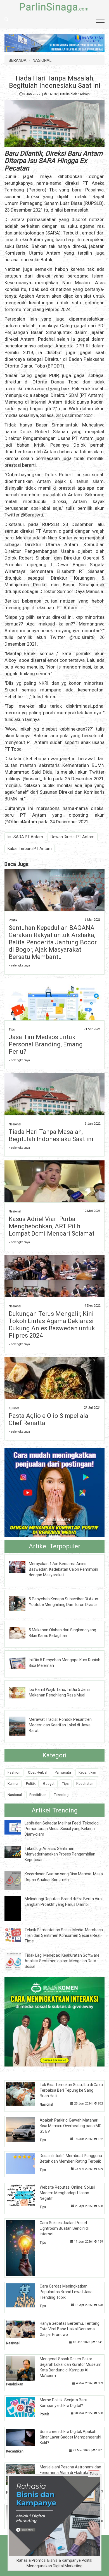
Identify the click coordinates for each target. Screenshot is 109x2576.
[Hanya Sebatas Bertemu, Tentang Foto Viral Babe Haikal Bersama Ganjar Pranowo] (25, 2329)
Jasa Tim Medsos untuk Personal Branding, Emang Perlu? (46, 1044)
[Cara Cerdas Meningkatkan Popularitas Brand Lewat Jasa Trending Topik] (25, 2295)
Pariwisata (63, 1772)
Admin (85, 94)
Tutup (94, 2474)
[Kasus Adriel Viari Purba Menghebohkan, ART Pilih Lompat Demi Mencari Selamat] (55, 1184)
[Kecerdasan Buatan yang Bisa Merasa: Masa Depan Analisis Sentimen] (17, 1880)
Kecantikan (87, 1772)
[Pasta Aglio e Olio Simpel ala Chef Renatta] (55, 1390)
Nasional (15, 1124)
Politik (13, 920)
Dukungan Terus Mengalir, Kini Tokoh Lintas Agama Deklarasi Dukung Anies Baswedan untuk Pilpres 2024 (52, 1325)
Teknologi (62, 1795)
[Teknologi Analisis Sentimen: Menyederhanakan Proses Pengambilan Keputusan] (17, 1851)
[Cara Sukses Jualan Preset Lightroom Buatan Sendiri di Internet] (25, 2248)
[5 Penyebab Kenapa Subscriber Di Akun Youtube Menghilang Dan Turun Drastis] (21, 1603)
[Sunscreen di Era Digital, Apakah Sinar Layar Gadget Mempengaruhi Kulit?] (25, 2437)
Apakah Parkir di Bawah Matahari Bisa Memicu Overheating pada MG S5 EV (71, 2126)
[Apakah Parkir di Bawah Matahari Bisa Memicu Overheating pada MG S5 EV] (25, 2129)
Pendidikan (38, 1795)
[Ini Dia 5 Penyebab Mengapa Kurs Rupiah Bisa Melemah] (21, 1662)
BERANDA (18, 60)
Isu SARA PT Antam (25, 837)
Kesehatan (85, 1784)
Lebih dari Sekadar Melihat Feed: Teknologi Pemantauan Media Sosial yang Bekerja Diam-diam (62, 1829)
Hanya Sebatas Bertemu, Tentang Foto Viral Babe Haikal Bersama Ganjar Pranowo (70, 2329)
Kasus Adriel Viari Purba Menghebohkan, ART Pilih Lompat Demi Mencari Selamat (52, 1226)
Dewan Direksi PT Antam (73, 837)
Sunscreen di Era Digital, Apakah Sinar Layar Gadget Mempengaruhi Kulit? (70, 2437)
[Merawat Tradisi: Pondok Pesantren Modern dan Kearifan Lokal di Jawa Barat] (21, 1726)
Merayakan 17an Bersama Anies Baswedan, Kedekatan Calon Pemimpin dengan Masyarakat (63, 1569)
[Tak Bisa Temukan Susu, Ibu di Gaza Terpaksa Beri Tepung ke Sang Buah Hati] (25, 2093)
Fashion (14, 1772)
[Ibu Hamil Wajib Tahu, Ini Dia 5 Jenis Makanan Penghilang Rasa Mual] (21, 1692)
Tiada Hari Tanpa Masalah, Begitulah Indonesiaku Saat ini (51, 1135)
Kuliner (14, 1408)
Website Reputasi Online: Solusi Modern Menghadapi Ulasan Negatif (67, 2193)
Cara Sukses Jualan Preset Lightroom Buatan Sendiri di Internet (64, 2228)
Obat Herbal (38, 1772)
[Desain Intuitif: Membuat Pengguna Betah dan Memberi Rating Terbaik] (25, 2163)
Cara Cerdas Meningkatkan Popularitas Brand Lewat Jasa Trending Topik (66, 2292)
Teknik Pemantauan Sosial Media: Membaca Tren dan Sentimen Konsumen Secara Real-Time (64, 1935)
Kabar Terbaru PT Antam (30, 849)
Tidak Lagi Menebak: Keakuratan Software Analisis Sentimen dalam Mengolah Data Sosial (62, 1961)
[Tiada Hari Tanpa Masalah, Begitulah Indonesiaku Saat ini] (55, 1096)
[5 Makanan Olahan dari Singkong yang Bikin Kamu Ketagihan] (21, 1633)
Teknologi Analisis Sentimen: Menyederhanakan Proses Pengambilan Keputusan (60, 1854)
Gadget (49, 1784)
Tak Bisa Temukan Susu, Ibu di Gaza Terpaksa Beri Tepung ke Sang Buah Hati (71, 2090)
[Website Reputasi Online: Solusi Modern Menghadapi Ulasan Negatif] (25, 2195)
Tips (12, 1029)
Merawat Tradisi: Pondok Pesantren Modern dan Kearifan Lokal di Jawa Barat (60, 1725)
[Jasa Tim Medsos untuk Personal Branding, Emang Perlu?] (55, 1007)
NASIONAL (42, 60)
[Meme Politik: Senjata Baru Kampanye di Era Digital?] (25, 2407)
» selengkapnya (19, 965)
